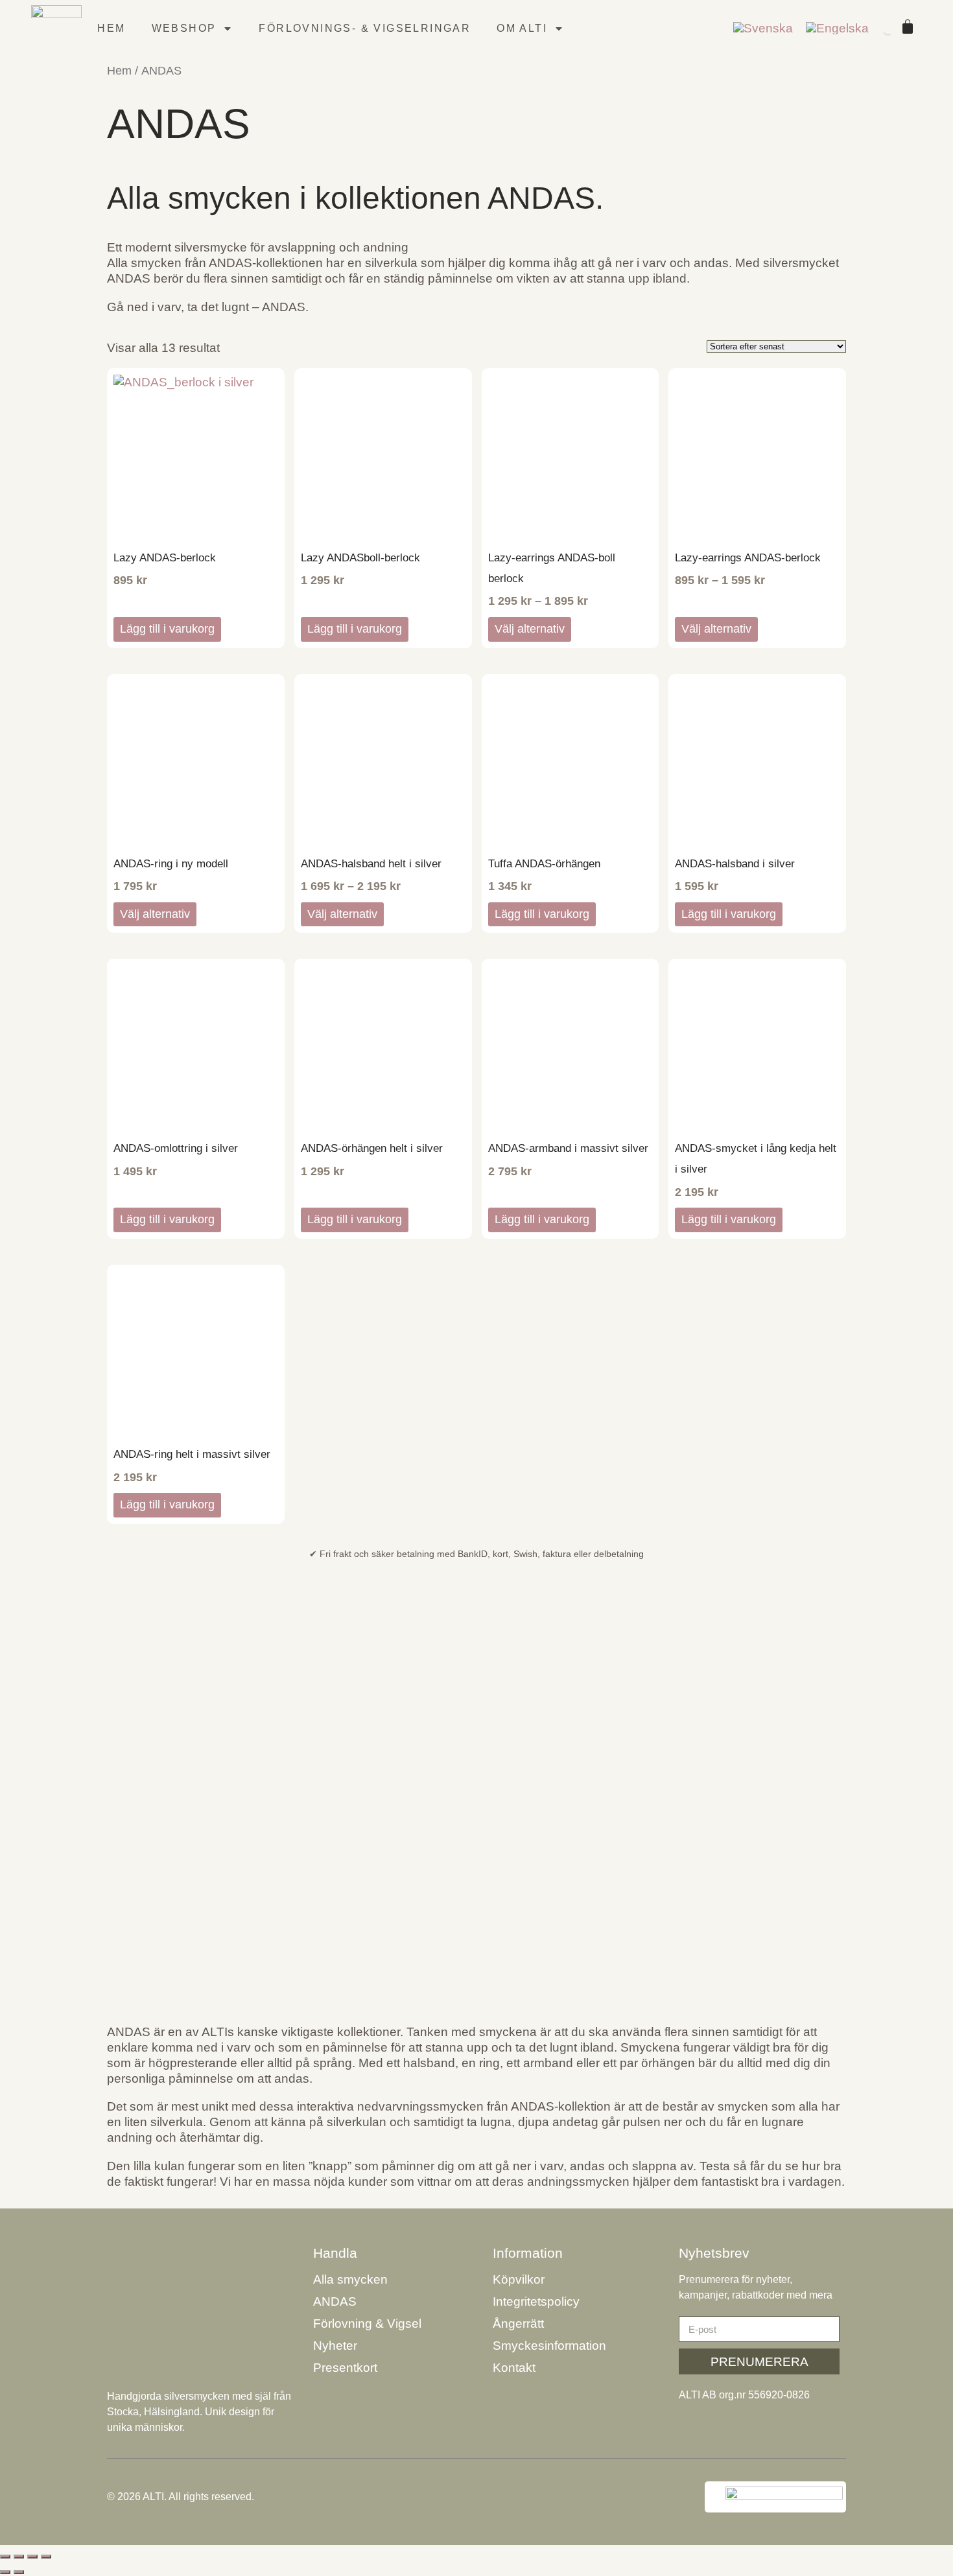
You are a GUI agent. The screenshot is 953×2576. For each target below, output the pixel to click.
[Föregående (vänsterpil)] (5, 2572)
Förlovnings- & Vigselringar (365, 28)
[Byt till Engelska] (837, 29)
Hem (111, 28)
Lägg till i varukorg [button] (167, 629)
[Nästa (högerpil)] (19, 2572)
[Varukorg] (908, 27)
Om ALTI (522, 28)
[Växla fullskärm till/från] (19, 2557)
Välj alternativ (530, 629)
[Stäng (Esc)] (46, 2557)
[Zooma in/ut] (5, 2557)
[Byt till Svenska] (763, 29)
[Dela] (32, 2557)
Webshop (184, 28)
